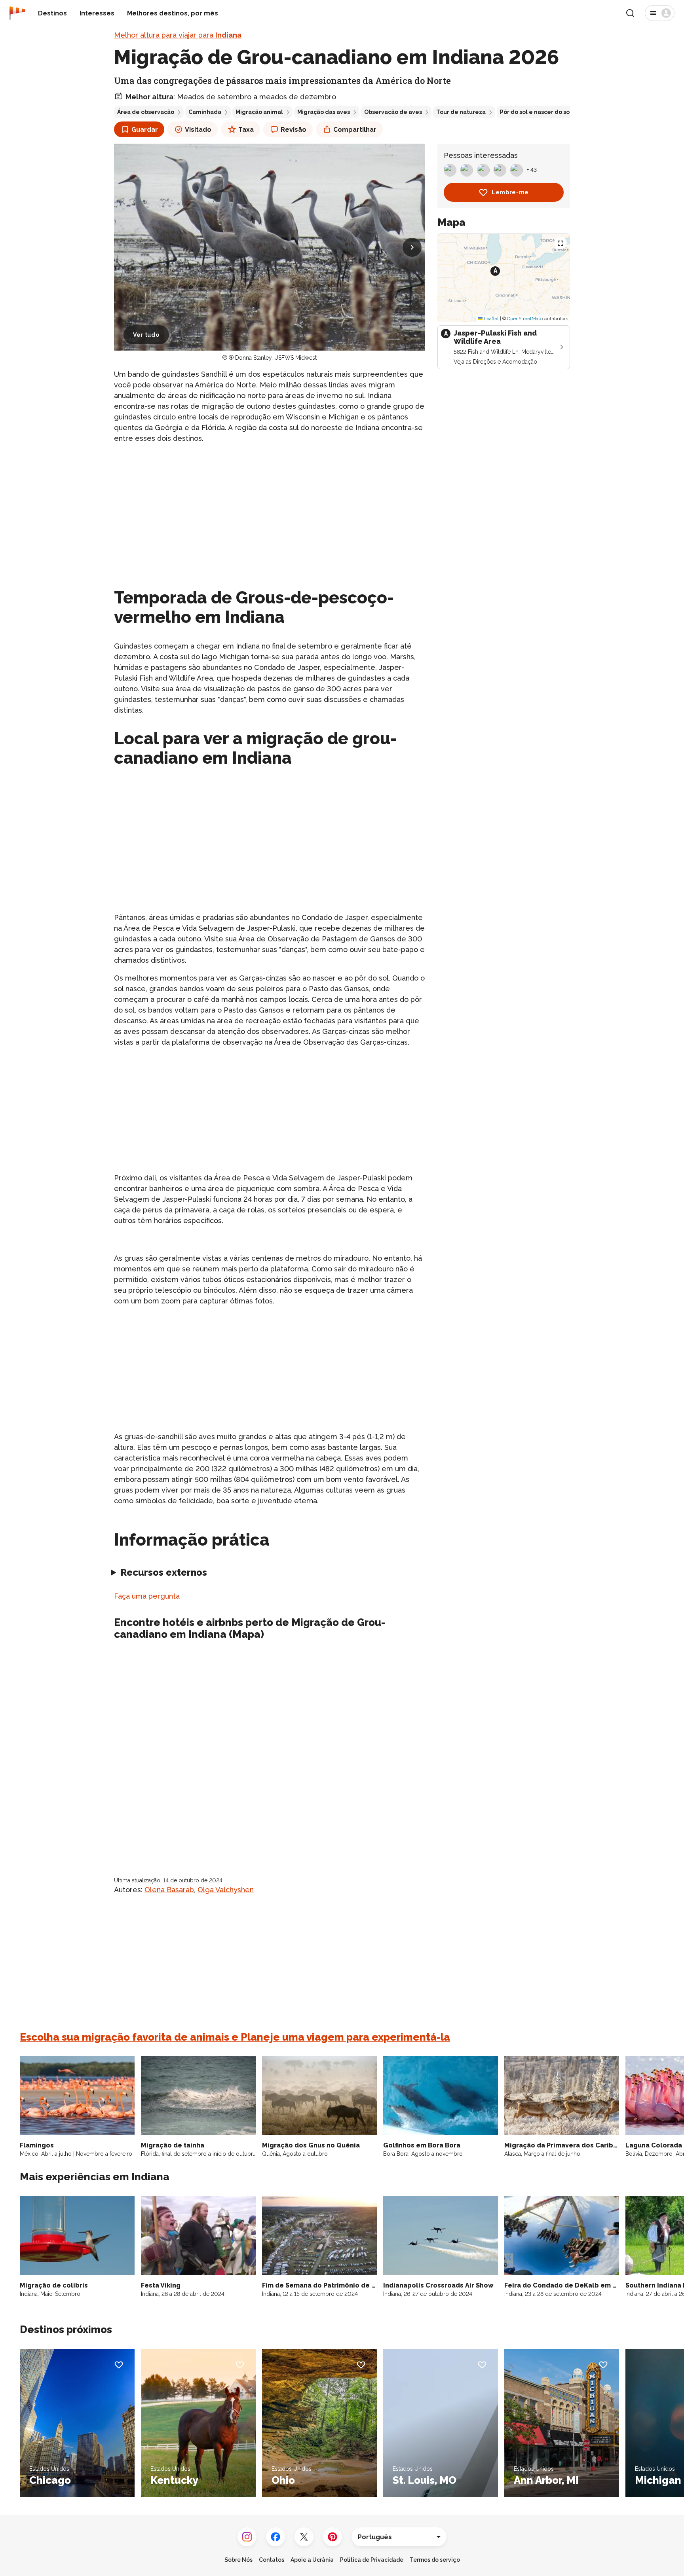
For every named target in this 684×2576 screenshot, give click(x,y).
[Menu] (660, 13)
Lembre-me (510, 192)
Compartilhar (355, 130)
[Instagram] (247, 2537)
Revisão (294, 130)
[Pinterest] (332, 2537)
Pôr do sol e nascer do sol (536, 112)
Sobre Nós (238, 2560)
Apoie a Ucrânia (312, 2560)
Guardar (145, 130)
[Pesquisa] (630, 13)
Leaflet (491, 319)
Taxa (246, 130)
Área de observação (146, 112)
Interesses (97, 13)
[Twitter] (304, 2537)
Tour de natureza (461, 112)
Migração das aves (324, 112)
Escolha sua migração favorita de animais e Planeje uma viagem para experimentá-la (235, 2037)
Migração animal (259, 112)
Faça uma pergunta (147, 1596)
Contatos (272, 2560)
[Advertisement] (269, 506)
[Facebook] (275, 2537)
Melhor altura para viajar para (178, 35)
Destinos (52, 13)
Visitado (198, 130)
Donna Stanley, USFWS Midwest (276, 358)
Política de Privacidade (372, 2560)
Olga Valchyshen (226, 1890)
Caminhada (205, 112)
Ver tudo (146, 335)
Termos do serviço (435, 2560)
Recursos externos (164, 1572)
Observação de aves (393, 112)
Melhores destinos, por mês (173, 13)
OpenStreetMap (524, 319)
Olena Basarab (169, 1890)
